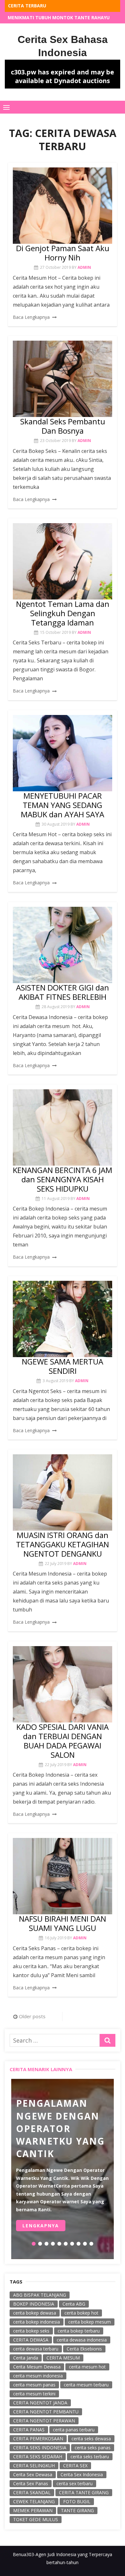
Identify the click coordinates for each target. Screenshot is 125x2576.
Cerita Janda (26, 2358)
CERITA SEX (75, 2465)
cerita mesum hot (87, 2367)
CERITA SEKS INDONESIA (40, 2448)
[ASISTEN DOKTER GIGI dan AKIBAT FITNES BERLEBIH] (63, 945)
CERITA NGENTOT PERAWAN (44, 2421)
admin (84, 267)
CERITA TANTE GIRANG (84, 2492)
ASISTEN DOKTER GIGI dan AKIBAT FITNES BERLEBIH (63, 992)
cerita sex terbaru (75, 2483)
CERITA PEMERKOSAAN (38, 2439)
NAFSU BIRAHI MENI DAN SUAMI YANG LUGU (63, 1923)
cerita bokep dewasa (35, 2313)
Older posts (32, 2016)
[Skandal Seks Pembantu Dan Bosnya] (63, 379)
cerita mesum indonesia (38, 2376)
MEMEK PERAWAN (33, 2510)
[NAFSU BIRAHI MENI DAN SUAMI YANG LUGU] (63, 1876)
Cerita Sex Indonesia (82, 2474)
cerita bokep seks (31, 2331)
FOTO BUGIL (77, 2501)
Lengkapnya (41, 2226)
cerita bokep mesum (90, 2322)
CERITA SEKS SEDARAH (38, 2457)
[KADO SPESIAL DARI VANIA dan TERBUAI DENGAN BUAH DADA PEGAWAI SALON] (63, 1684)
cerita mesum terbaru (86, 2385)
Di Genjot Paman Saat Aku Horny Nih (63, 253)
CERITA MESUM (63, 2358)
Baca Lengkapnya (31, 317)
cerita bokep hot (81, 2313)
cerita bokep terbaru (79, 2331)
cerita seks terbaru (90, 2457)
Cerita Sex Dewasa (33, 2474)
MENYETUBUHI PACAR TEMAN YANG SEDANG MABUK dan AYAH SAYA (63, 805)
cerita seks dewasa (91, 2439)
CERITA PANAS (29, 2430)
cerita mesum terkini (34, 2394)
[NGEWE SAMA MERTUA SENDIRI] (63, 1319)
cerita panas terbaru (74, 2430)
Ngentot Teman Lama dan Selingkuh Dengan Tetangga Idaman (63, 613)
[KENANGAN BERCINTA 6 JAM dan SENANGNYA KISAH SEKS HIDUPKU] (63, 1127)
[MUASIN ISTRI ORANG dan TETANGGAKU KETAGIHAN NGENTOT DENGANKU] (63, 1492)
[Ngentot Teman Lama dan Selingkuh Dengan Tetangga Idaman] (63, 561)
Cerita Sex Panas (31, 2483)
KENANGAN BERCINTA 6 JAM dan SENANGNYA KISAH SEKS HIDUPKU (63, 1179)
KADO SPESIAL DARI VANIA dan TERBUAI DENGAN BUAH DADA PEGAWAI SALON (63, 1741)
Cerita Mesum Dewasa (37, 2367)
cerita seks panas (93, 2448)
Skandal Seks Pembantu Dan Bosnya (63, 426)
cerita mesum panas (34, 2385)
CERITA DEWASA (31, 2340)
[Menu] (6, 107)
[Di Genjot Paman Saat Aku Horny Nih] (63, 206)
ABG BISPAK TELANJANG (40, 2295)
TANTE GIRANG (77, 2510)
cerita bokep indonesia (37, 2322)
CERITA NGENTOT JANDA (40, 2403)
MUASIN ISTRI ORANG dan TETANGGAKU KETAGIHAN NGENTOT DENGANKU (63, 1544)
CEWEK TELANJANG (34, 2501)
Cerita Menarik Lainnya (41, 2069)
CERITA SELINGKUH (34, 2465)
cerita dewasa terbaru (36, 2349)
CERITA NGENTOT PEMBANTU (46, 2412)
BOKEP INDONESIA (34, 2304)
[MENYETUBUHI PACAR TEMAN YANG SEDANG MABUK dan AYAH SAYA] (63, 753)
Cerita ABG (74, 2304)
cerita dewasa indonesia (82, 2340)
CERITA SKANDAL (32, 2492)
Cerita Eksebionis (84, 2349)
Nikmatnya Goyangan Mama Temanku (55, 17)
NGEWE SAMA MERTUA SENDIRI (63, 1366)
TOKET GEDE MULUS (36, 2519)
